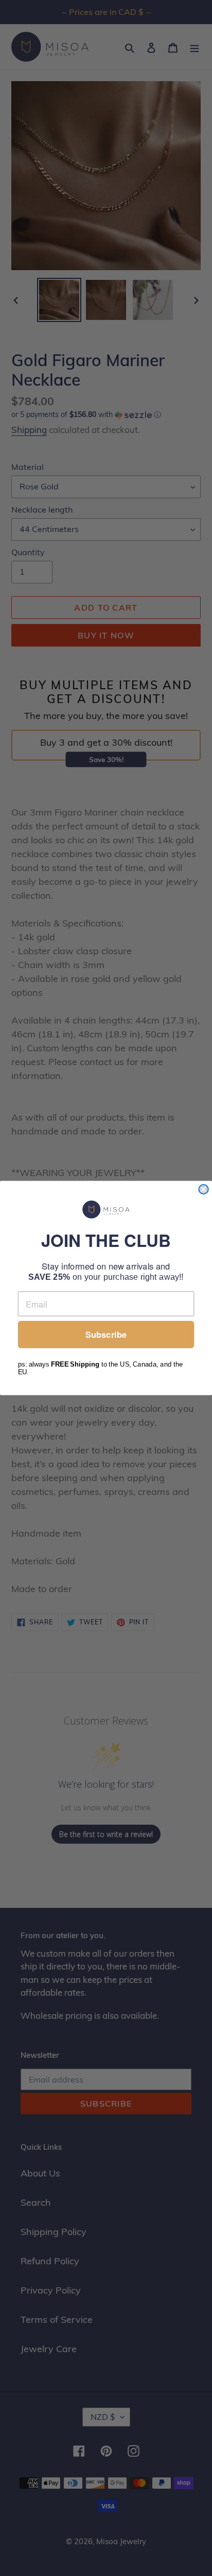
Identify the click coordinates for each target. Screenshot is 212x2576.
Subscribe (106, 1335)
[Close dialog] (203, 1189)
